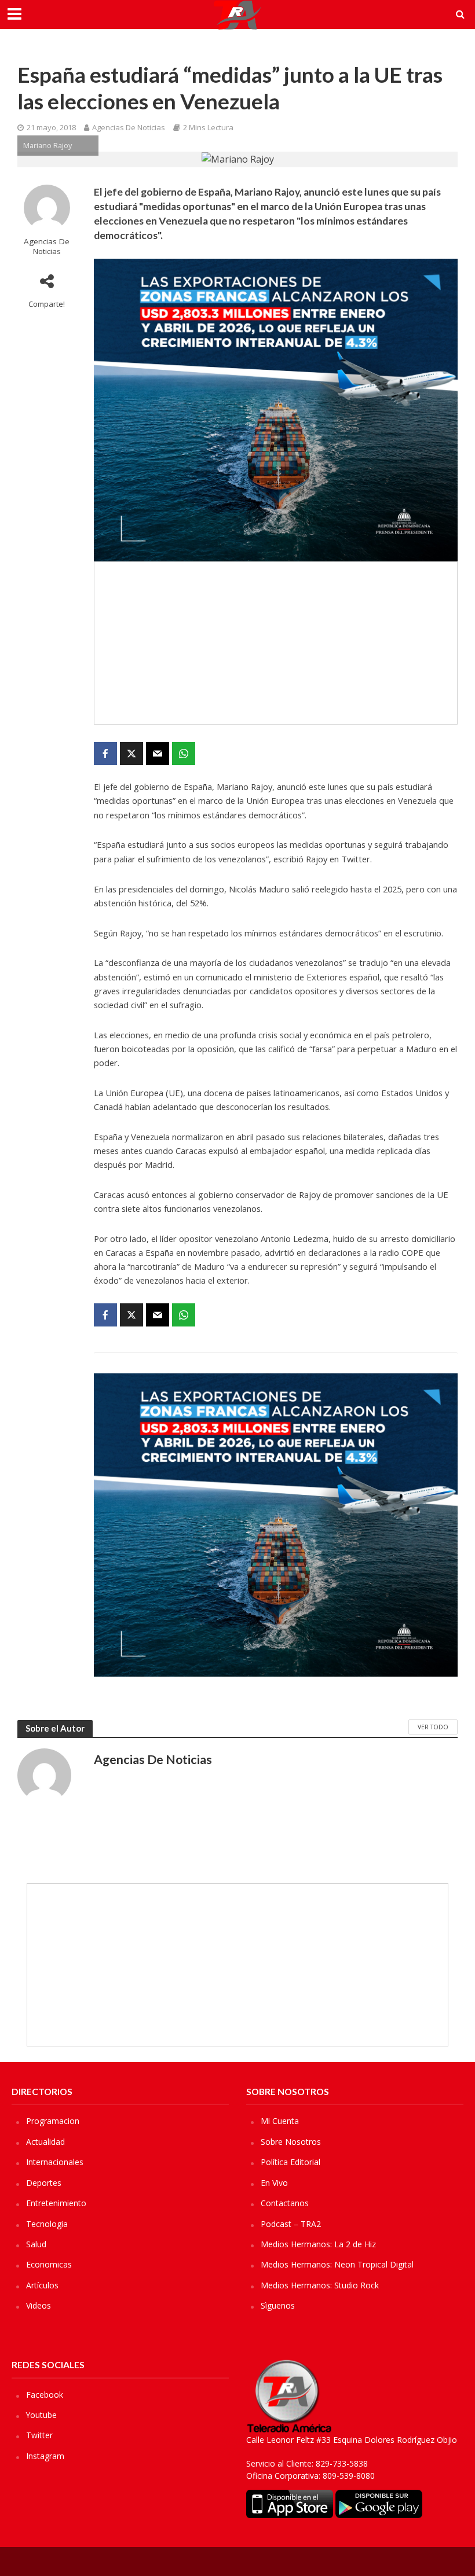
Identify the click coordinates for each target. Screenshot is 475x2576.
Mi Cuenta (280, 2121)
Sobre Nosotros (291, 2142)
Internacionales (55, 2162)
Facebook (45, 2395)
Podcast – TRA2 (291, 2224)
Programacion (53, 2121)
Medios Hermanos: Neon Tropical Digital (337, 2264)
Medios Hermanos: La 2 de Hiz (318, 2244)
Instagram (45, 2456)
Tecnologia (47, 2224)
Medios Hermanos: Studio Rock (320, 2285)
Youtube (41, 2415)
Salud (36, 2244)
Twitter (39, 2435)
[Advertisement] (276, 643)
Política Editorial (291, 2162)
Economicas (49, 2264)
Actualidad (45, 2142)
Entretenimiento (56, 2203)
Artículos (42, 2285)
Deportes (44, 2183)
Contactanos (285, 2203)
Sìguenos (278, 2305)
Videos (39, 2305)
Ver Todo (433, 1727)
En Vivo (274, 2183)
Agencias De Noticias (129, 127)
